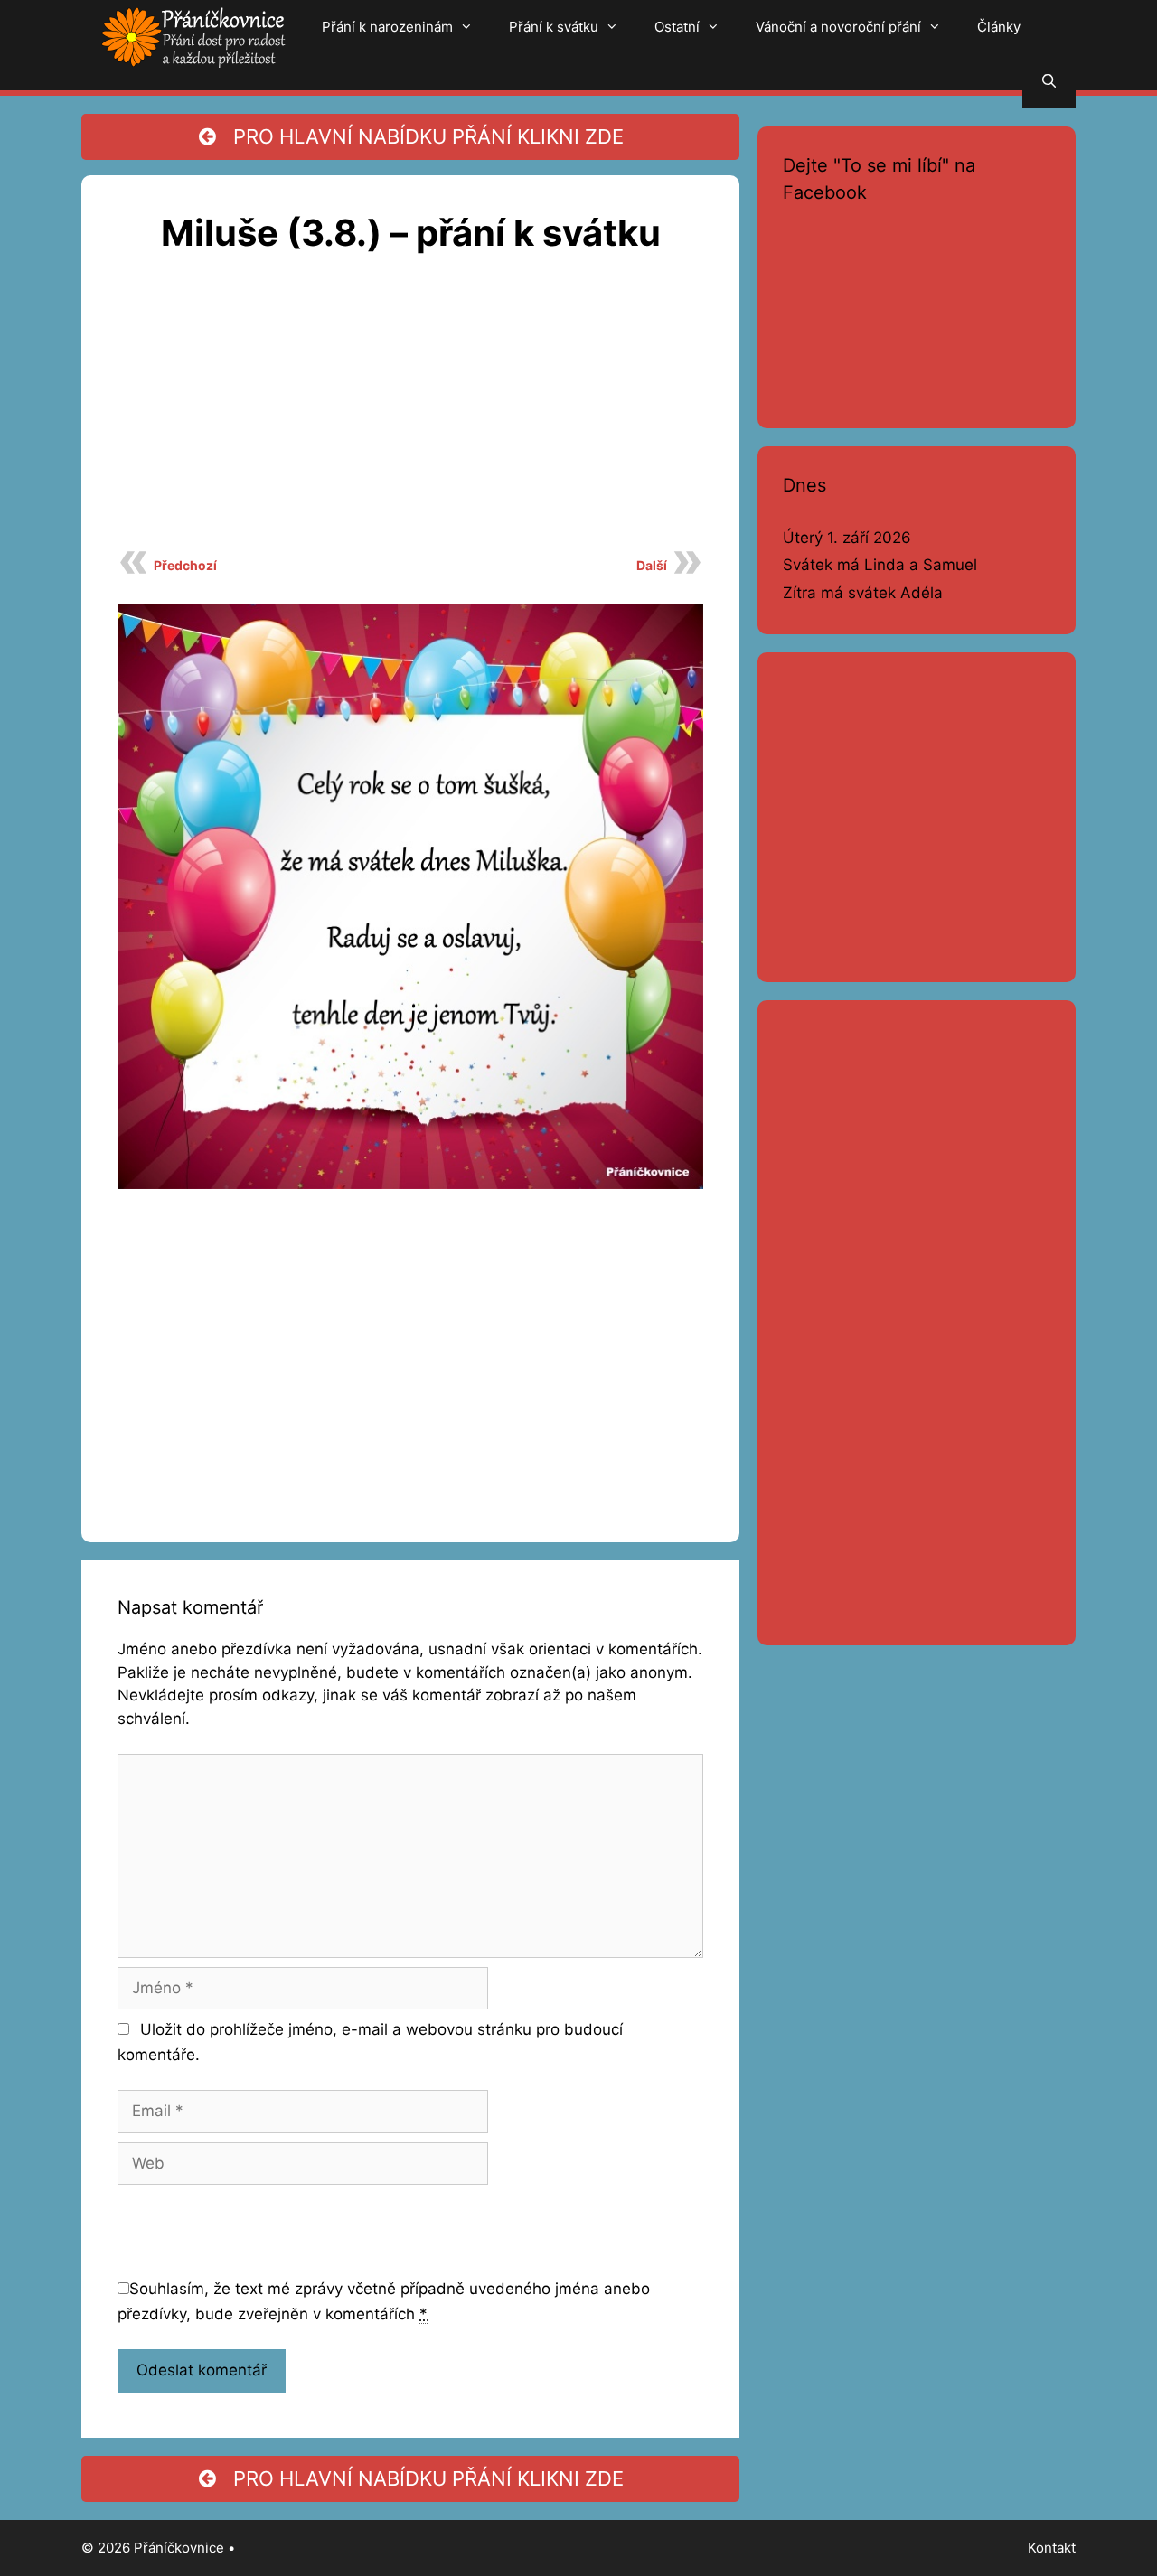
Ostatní (677, 27)
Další (652, 565)
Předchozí (185, 565)
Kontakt (1052, 2548)
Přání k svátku (554, 27)
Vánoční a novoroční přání (838, 27)
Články (999, 27)
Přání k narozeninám (387, 27)
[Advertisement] (410, 412)
